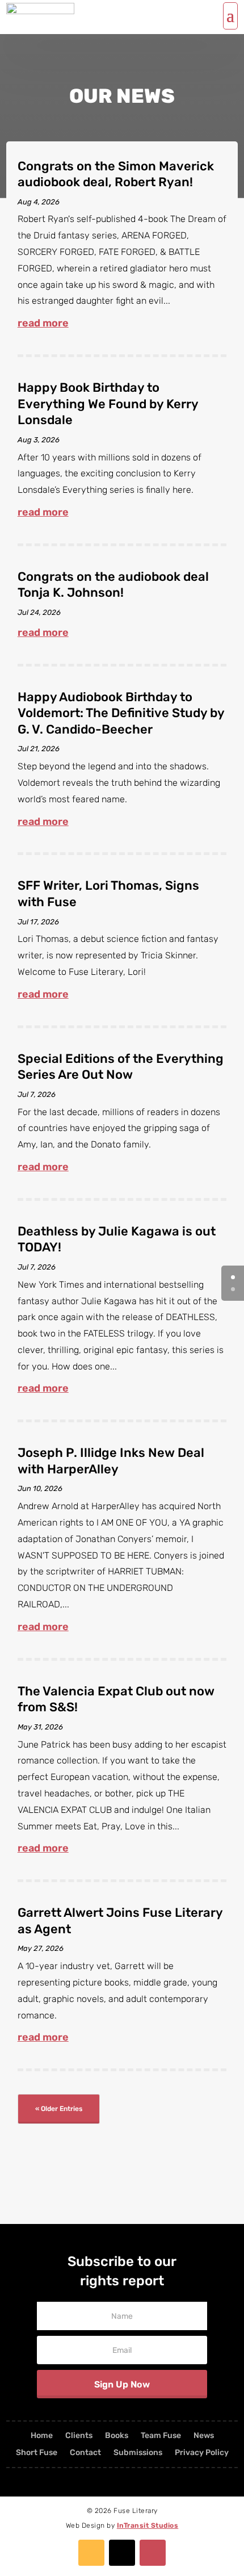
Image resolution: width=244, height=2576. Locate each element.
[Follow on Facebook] (91, 2553)
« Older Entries (59, 2109)
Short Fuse (37, 2453)
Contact (85, 2453)
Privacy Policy (202, 2453)
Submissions (138, 2453)
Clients (79, 2436)
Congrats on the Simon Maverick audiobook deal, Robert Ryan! (116, 174)
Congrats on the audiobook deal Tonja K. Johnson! (113, 585)
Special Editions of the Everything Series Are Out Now (121, 1067)
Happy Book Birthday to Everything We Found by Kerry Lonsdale (108, 404)
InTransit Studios (148, 2525)
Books (117, 2436)
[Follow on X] (122, 2553)
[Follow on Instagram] (153, 2553)
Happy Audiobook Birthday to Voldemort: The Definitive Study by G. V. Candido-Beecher (121, 713)
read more (43, 323)
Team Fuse (161, 2436)
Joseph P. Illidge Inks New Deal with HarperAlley (111, 1461)
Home (42, 2436)
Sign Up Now (122, 2384)
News (204, 2436)
